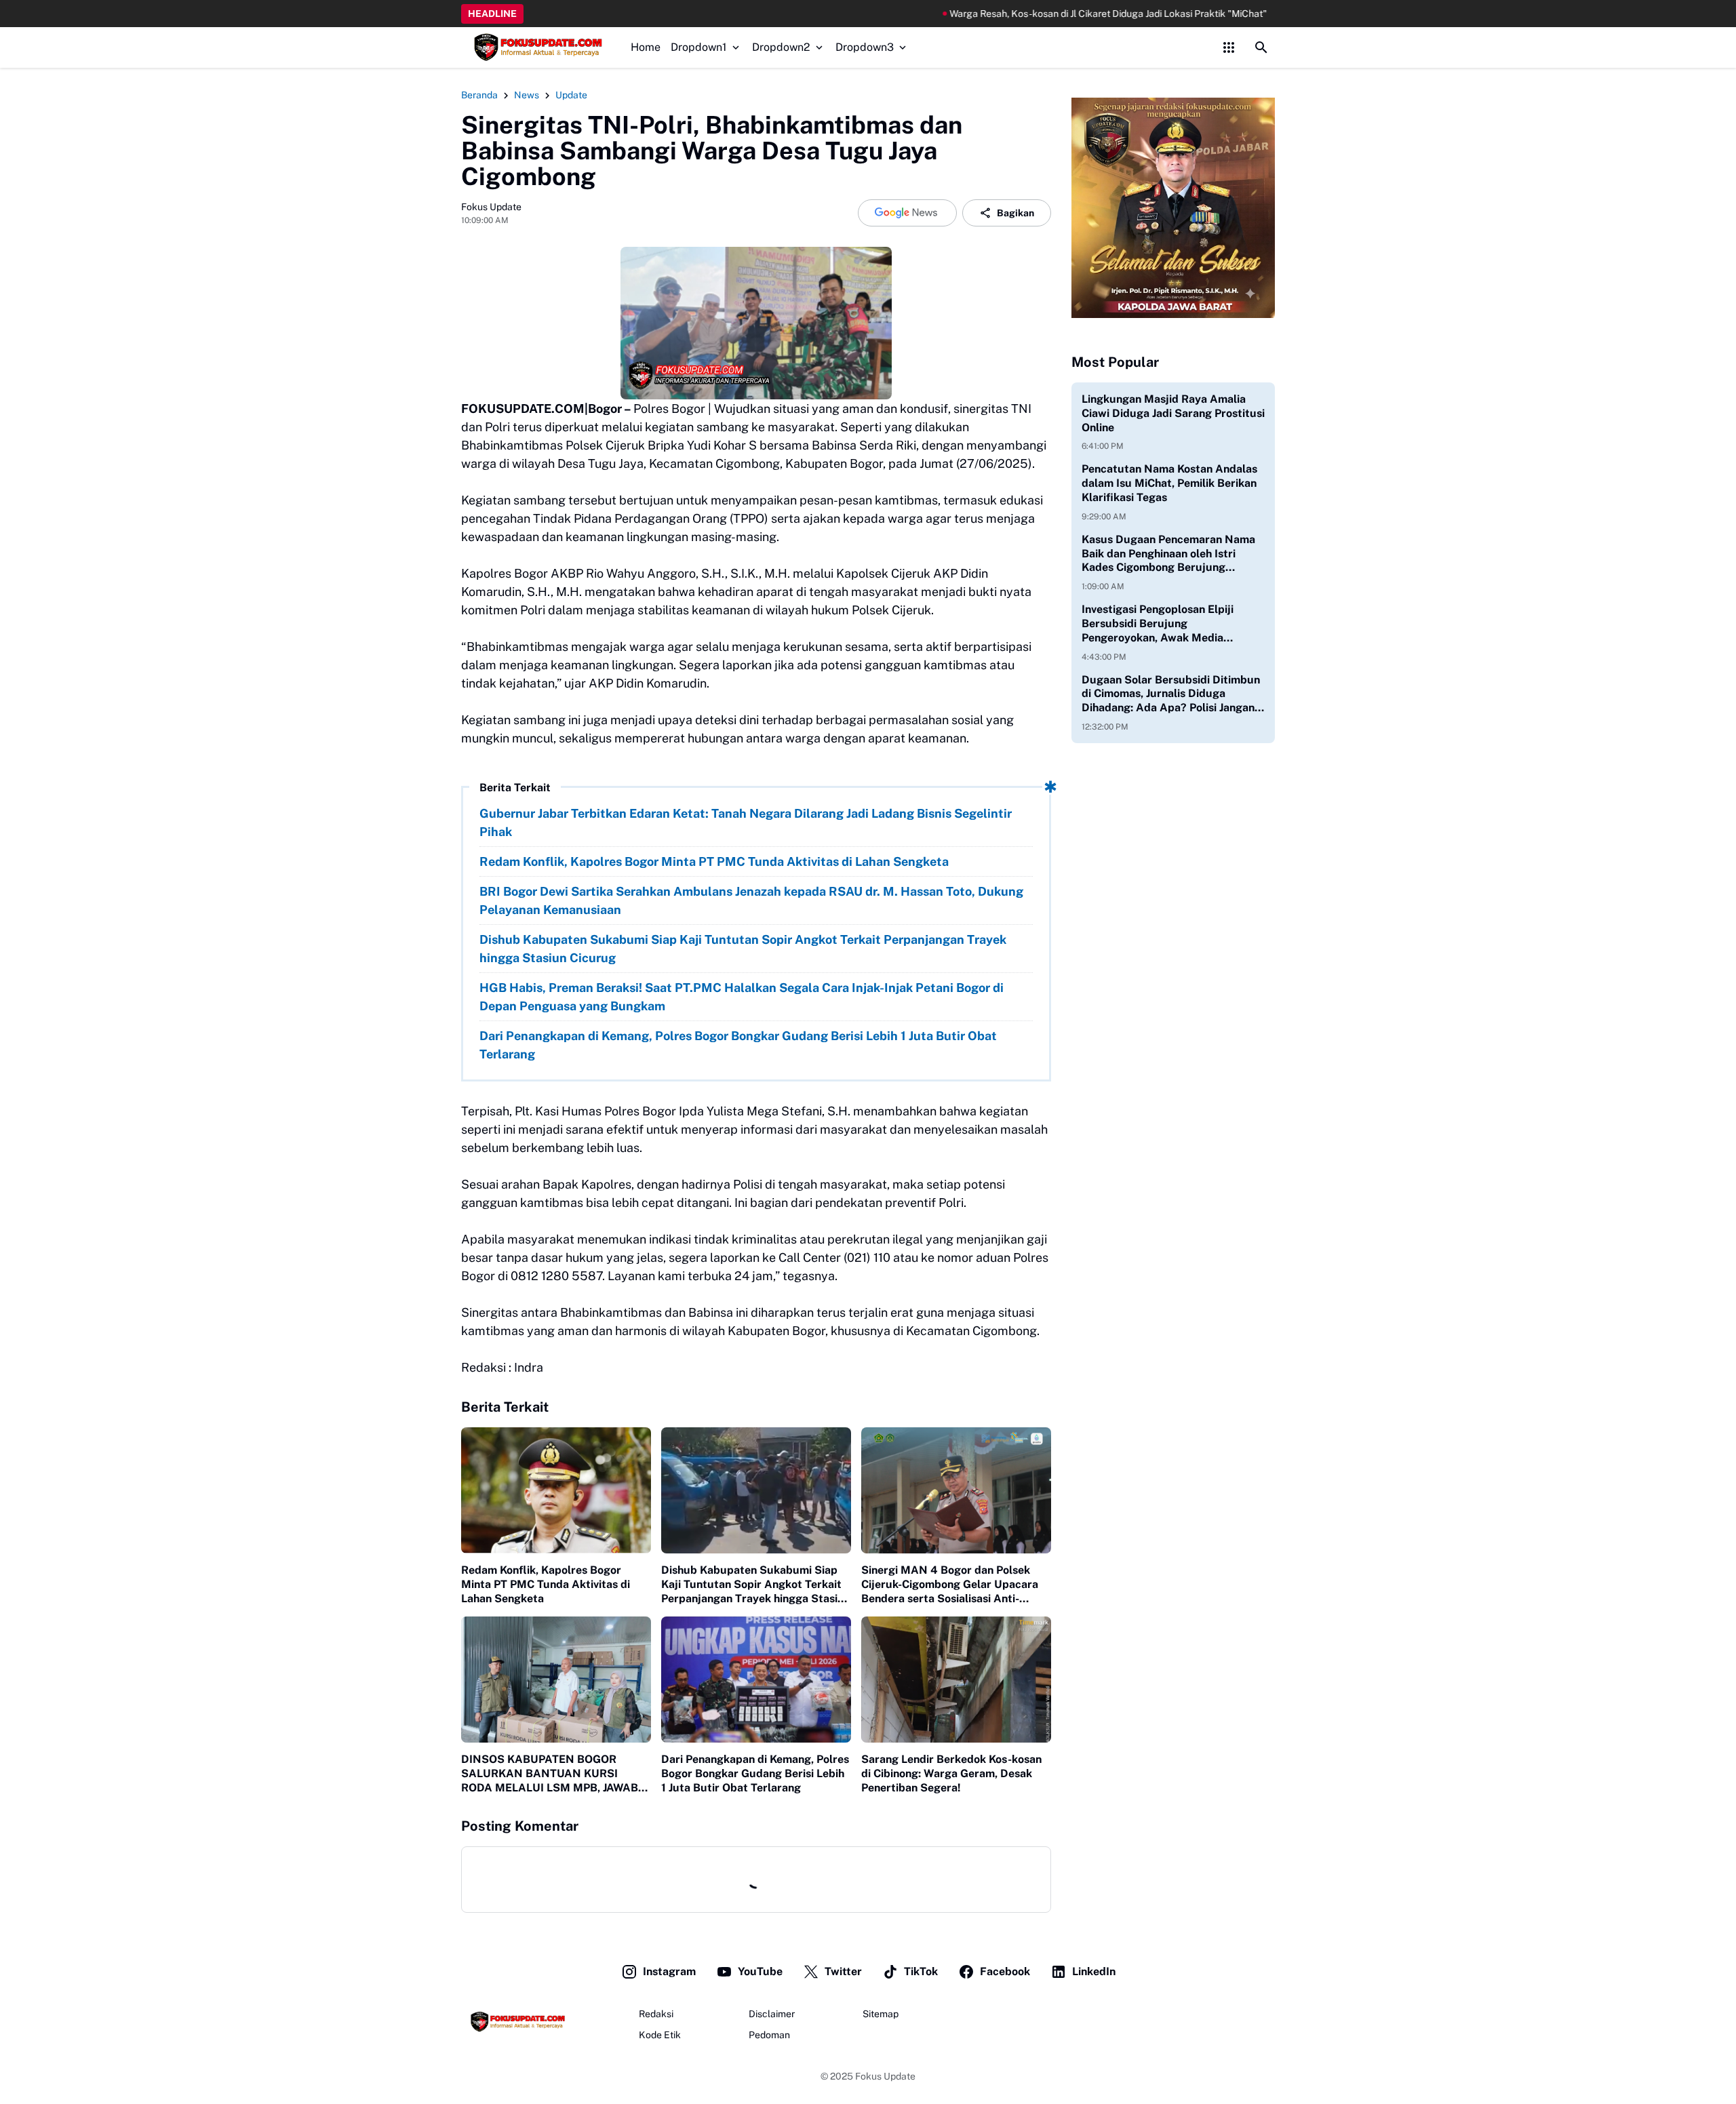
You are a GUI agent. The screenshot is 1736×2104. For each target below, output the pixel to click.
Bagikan (1015, 213)
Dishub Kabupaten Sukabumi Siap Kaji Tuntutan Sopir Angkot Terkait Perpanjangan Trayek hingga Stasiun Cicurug (743, 949)
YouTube (760, 1971)
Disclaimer (772, 2014)
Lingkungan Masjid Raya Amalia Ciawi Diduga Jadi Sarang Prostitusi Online (1173, 413)
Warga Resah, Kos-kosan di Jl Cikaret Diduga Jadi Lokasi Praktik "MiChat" (1004, 14)
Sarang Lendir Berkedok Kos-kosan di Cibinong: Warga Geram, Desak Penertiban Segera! (951, 1773)
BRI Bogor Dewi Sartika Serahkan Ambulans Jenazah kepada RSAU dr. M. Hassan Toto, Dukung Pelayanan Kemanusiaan (751, 900)
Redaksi (656, 2014)
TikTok (921, 1971)
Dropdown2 (781, 47)
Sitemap (881, 2014)
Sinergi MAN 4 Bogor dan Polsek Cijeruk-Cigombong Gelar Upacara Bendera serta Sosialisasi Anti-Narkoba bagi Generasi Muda (950, 1585)
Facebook (1005, 1971)
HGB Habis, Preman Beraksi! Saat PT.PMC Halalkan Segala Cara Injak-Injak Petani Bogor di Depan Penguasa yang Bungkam (742, 997)
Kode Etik (660, 2035)
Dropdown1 (699, 47)
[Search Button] (1261, 47)
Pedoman (769, 2035)
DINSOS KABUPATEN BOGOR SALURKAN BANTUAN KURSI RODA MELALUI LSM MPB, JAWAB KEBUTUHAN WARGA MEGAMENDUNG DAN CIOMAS (550, 1774)
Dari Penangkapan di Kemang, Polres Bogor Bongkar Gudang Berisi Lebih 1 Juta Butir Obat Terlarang (738, 1045)
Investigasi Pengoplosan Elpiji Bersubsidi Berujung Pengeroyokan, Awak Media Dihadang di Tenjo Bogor (1158, 624)
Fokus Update (885, 2076)
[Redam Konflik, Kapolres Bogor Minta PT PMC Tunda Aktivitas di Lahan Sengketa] (556, 1491)
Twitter (843, 1971)
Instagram (669, 1971)
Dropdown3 (865, 47)
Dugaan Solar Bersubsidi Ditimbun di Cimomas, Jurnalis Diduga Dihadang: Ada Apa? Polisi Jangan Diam (1171, 694)
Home (646, 47)
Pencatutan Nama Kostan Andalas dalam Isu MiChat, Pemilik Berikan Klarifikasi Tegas (1169, 483)
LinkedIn (1094, 1971)
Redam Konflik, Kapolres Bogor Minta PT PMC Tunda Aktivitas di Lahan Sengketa (714, 861)
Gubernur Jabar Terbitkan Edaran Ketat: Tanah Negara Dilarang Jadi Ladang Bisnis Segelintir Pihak (746, 822)
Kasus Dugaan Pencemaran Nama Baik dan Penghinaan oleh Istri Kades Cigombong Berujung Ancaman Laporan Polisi (1168, 554)
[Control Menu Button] (1229, 47)
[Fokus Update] (536, 47)
